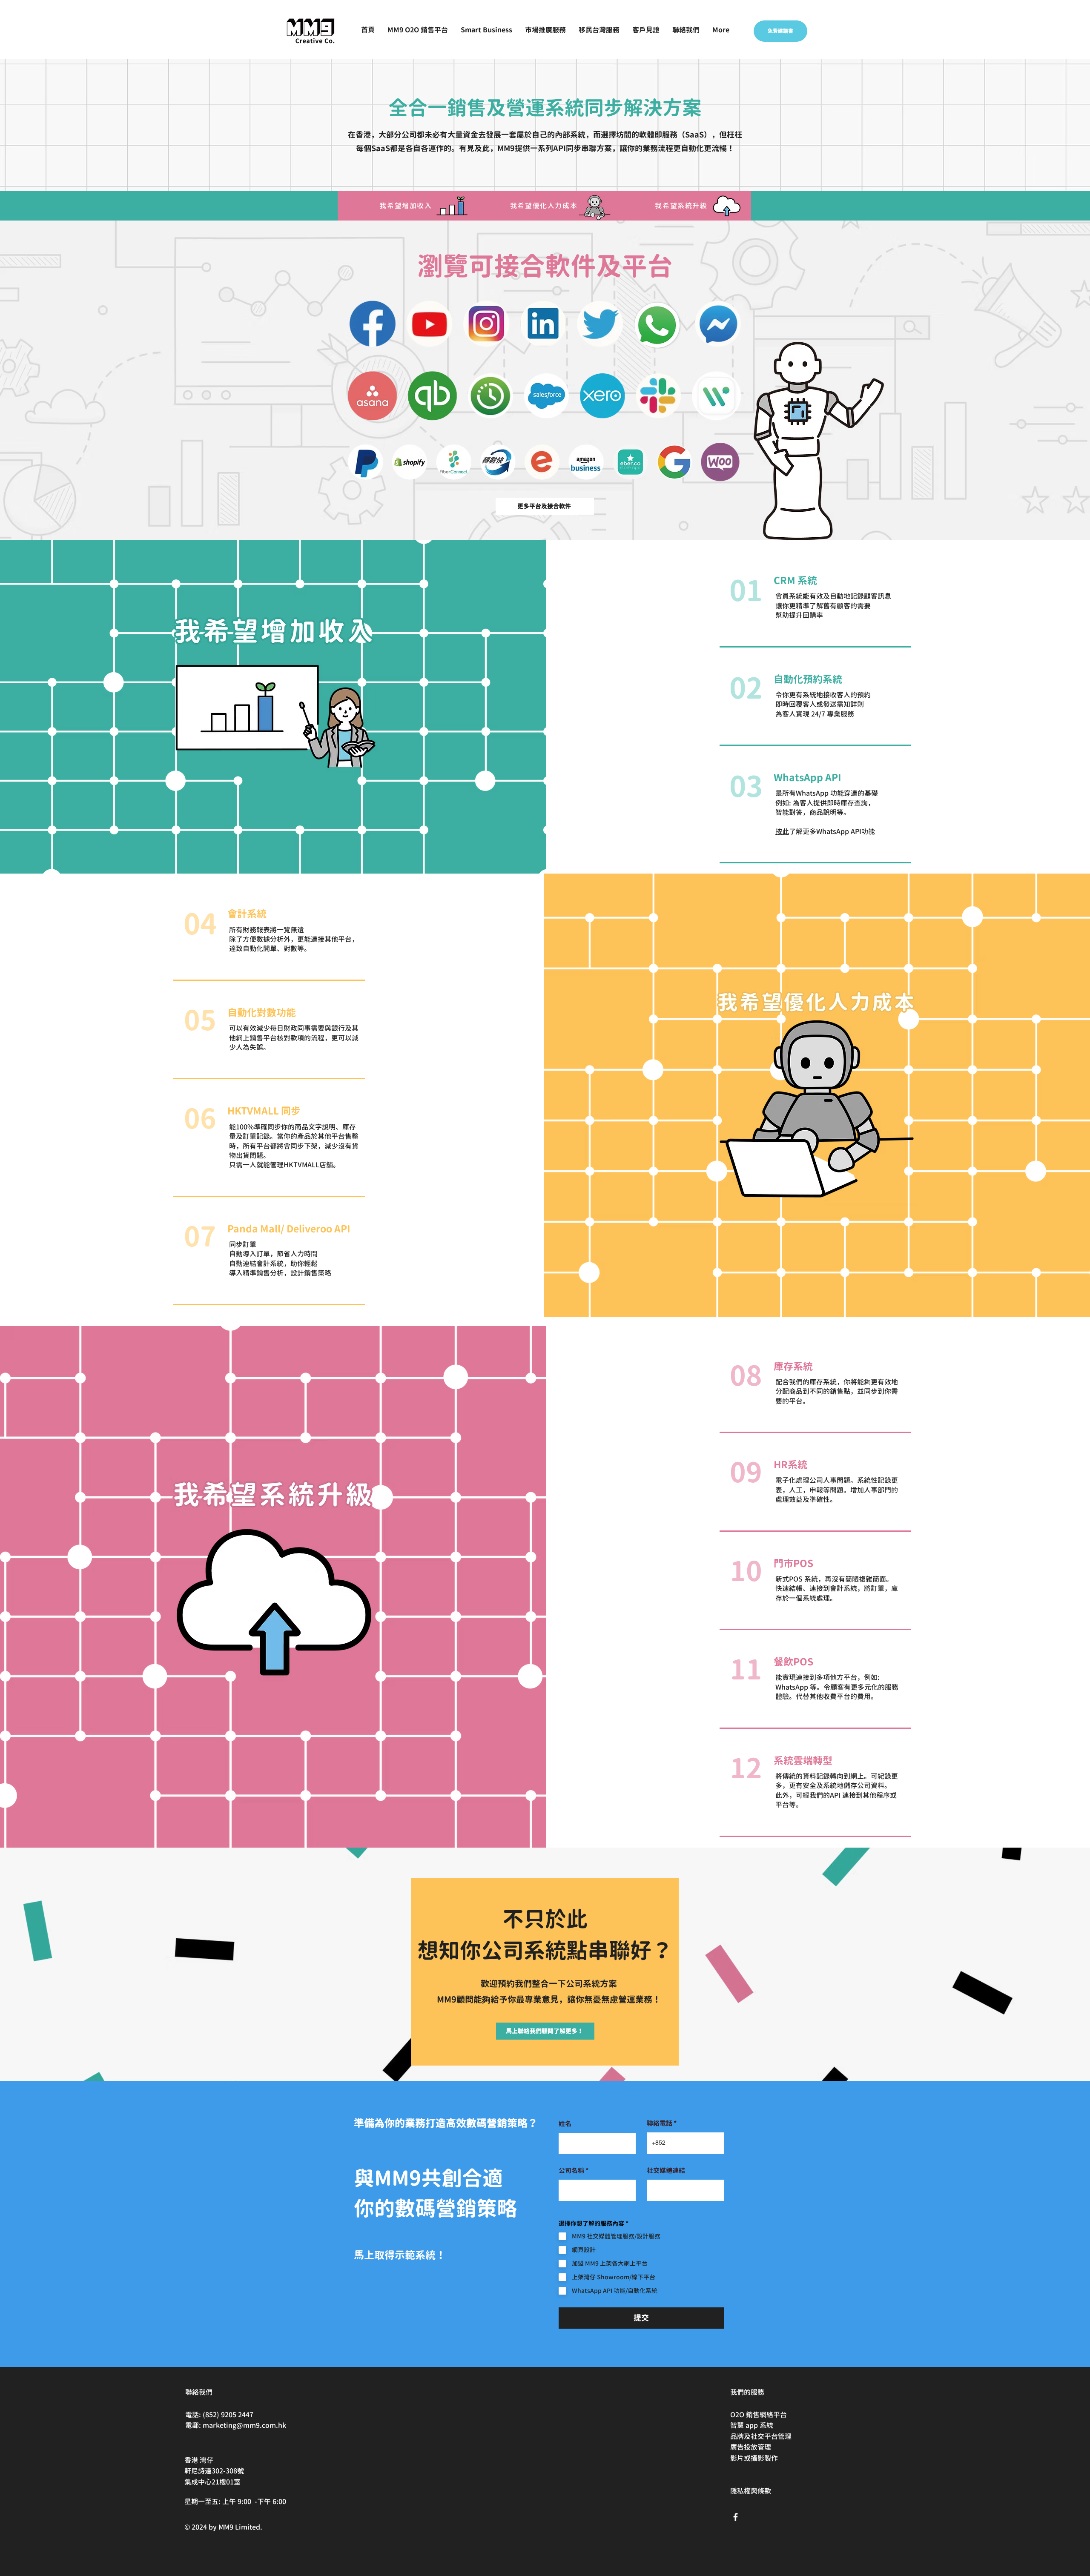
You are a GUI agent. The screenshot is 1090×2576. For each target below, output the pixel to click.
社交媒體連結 (666, 2171)
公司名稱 (571, 2171)
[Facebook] (736, 2517)
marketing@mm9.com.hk (244, 2425)
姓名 (565, 2124)
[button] (486, 30)
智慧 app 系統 (752, 2425)
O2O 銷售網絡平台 (759, 2415)
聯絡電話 (660, 2123)
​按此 (782, 831)
